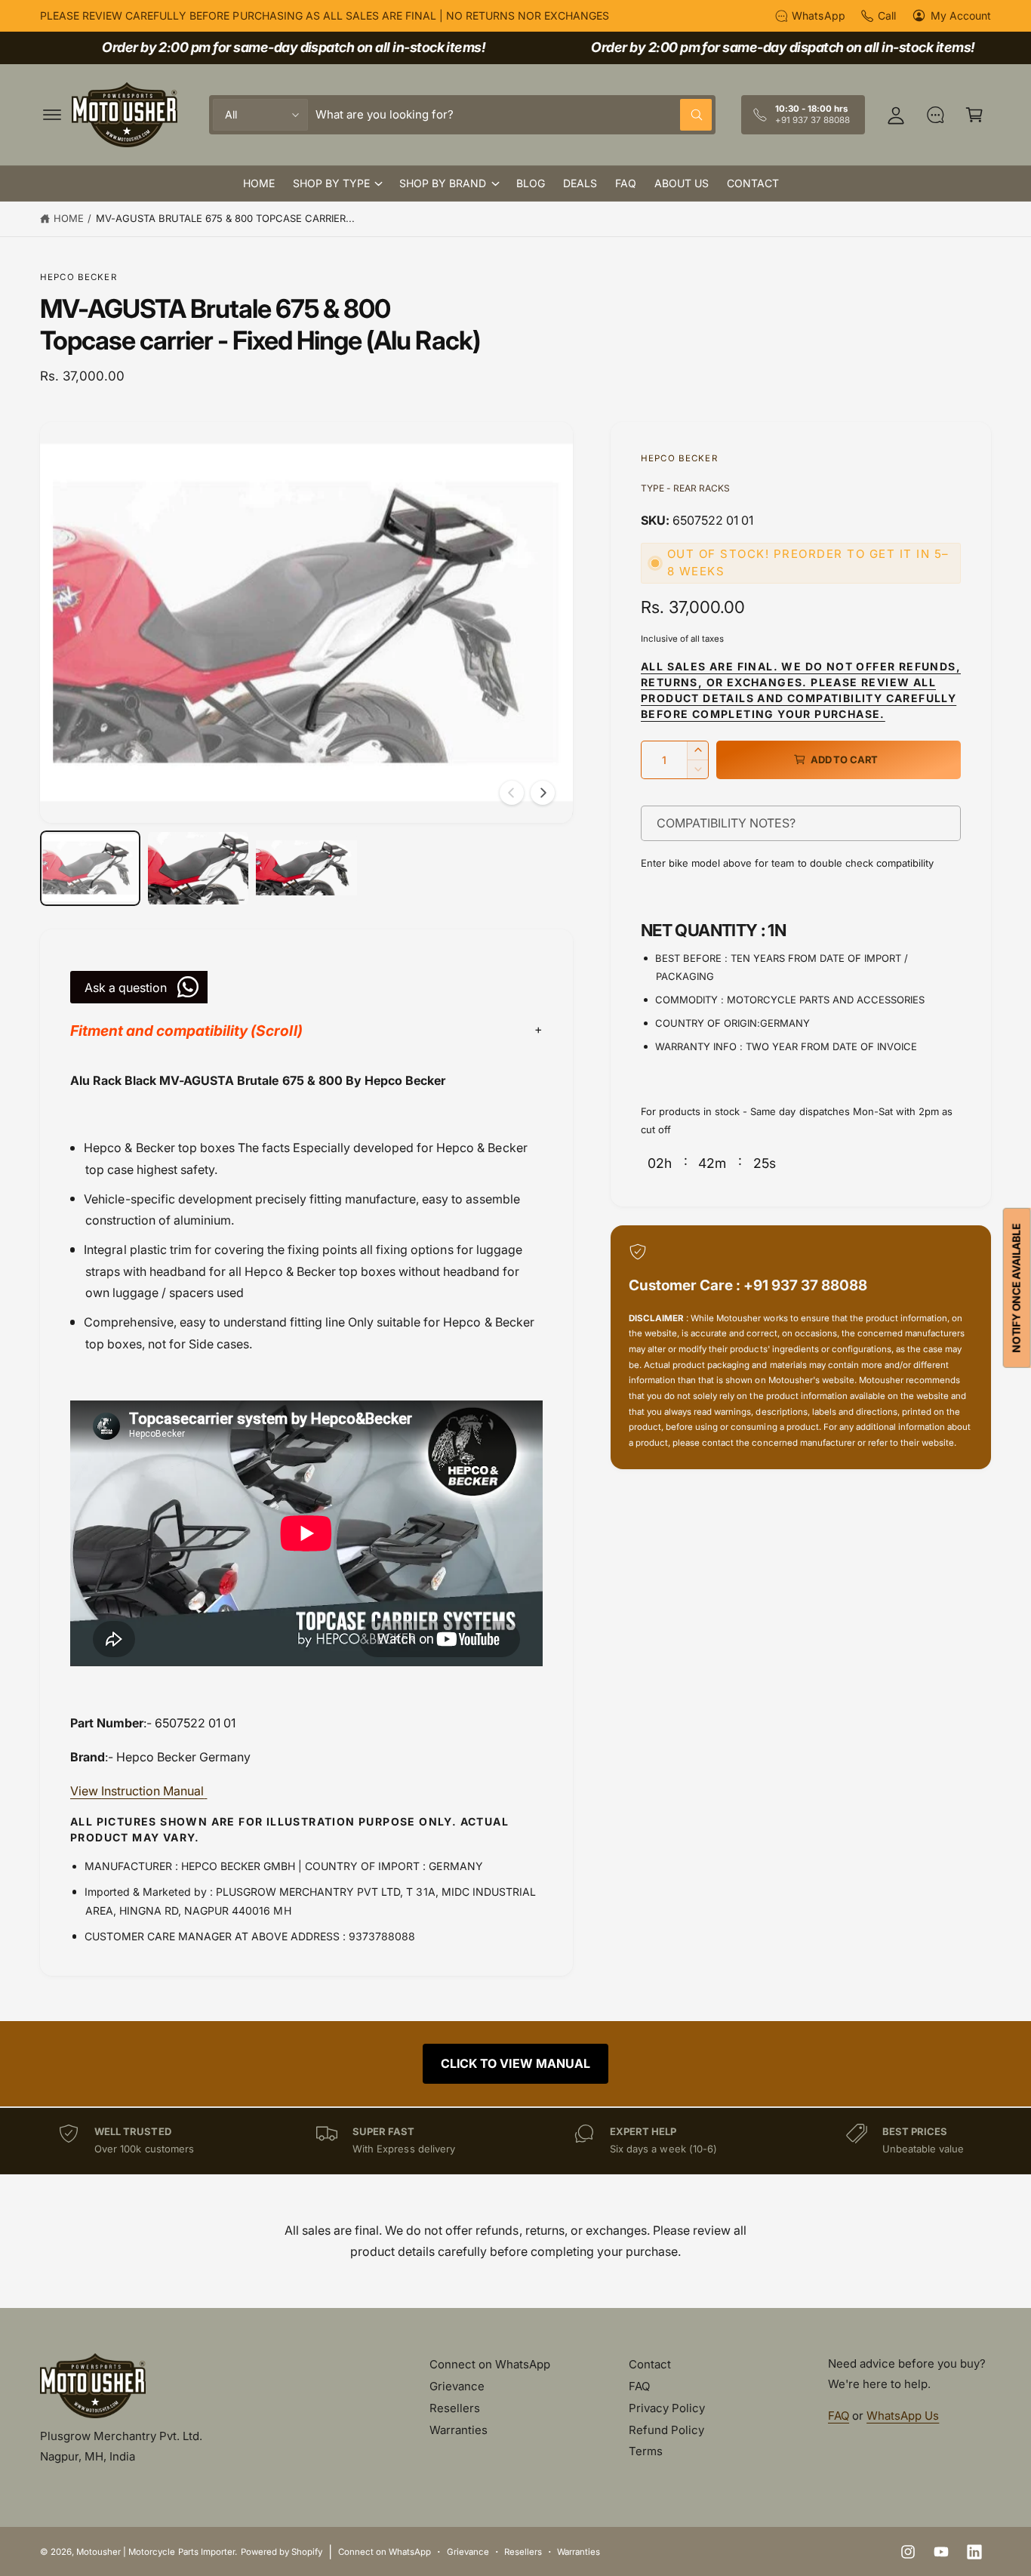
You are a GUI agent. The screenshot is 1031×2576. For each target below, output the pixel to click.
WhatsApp (818, 15)
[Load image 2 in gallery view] (198, 868)
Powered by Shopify (282, 2552)
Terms (646, 2451)
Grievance (457, 2386)
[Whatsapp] (935, 115)
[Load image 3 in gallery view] (306, 868)
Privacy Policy (667, 2408)
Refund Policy (666, 2430)
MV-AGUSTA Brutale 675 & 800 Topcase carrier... (226, 218)
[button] (52, 115)
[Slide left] (512, 793)
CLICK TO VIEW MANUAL (515, 2063)
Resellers (455, 2408)
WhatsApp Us (903, 2416)
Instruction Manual (137, 1791)
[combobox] (514, 115)
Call (887, 15)
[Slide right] (543, 793)
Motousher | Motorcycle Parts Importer (155, 2552)
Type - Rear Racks (685, 488)
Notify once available (1016, 1288)
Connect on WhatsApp (490, 2364)
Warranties (459, 2430)
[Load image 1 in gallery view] (90, 868)
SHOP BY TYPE (331, 183)
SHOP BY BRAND (443, 183)
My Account (961, 15)
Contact (650, 2364)
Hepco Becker (78, 277)
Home (69, 218)
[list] (515, 2141)
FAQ (639, 2386)
